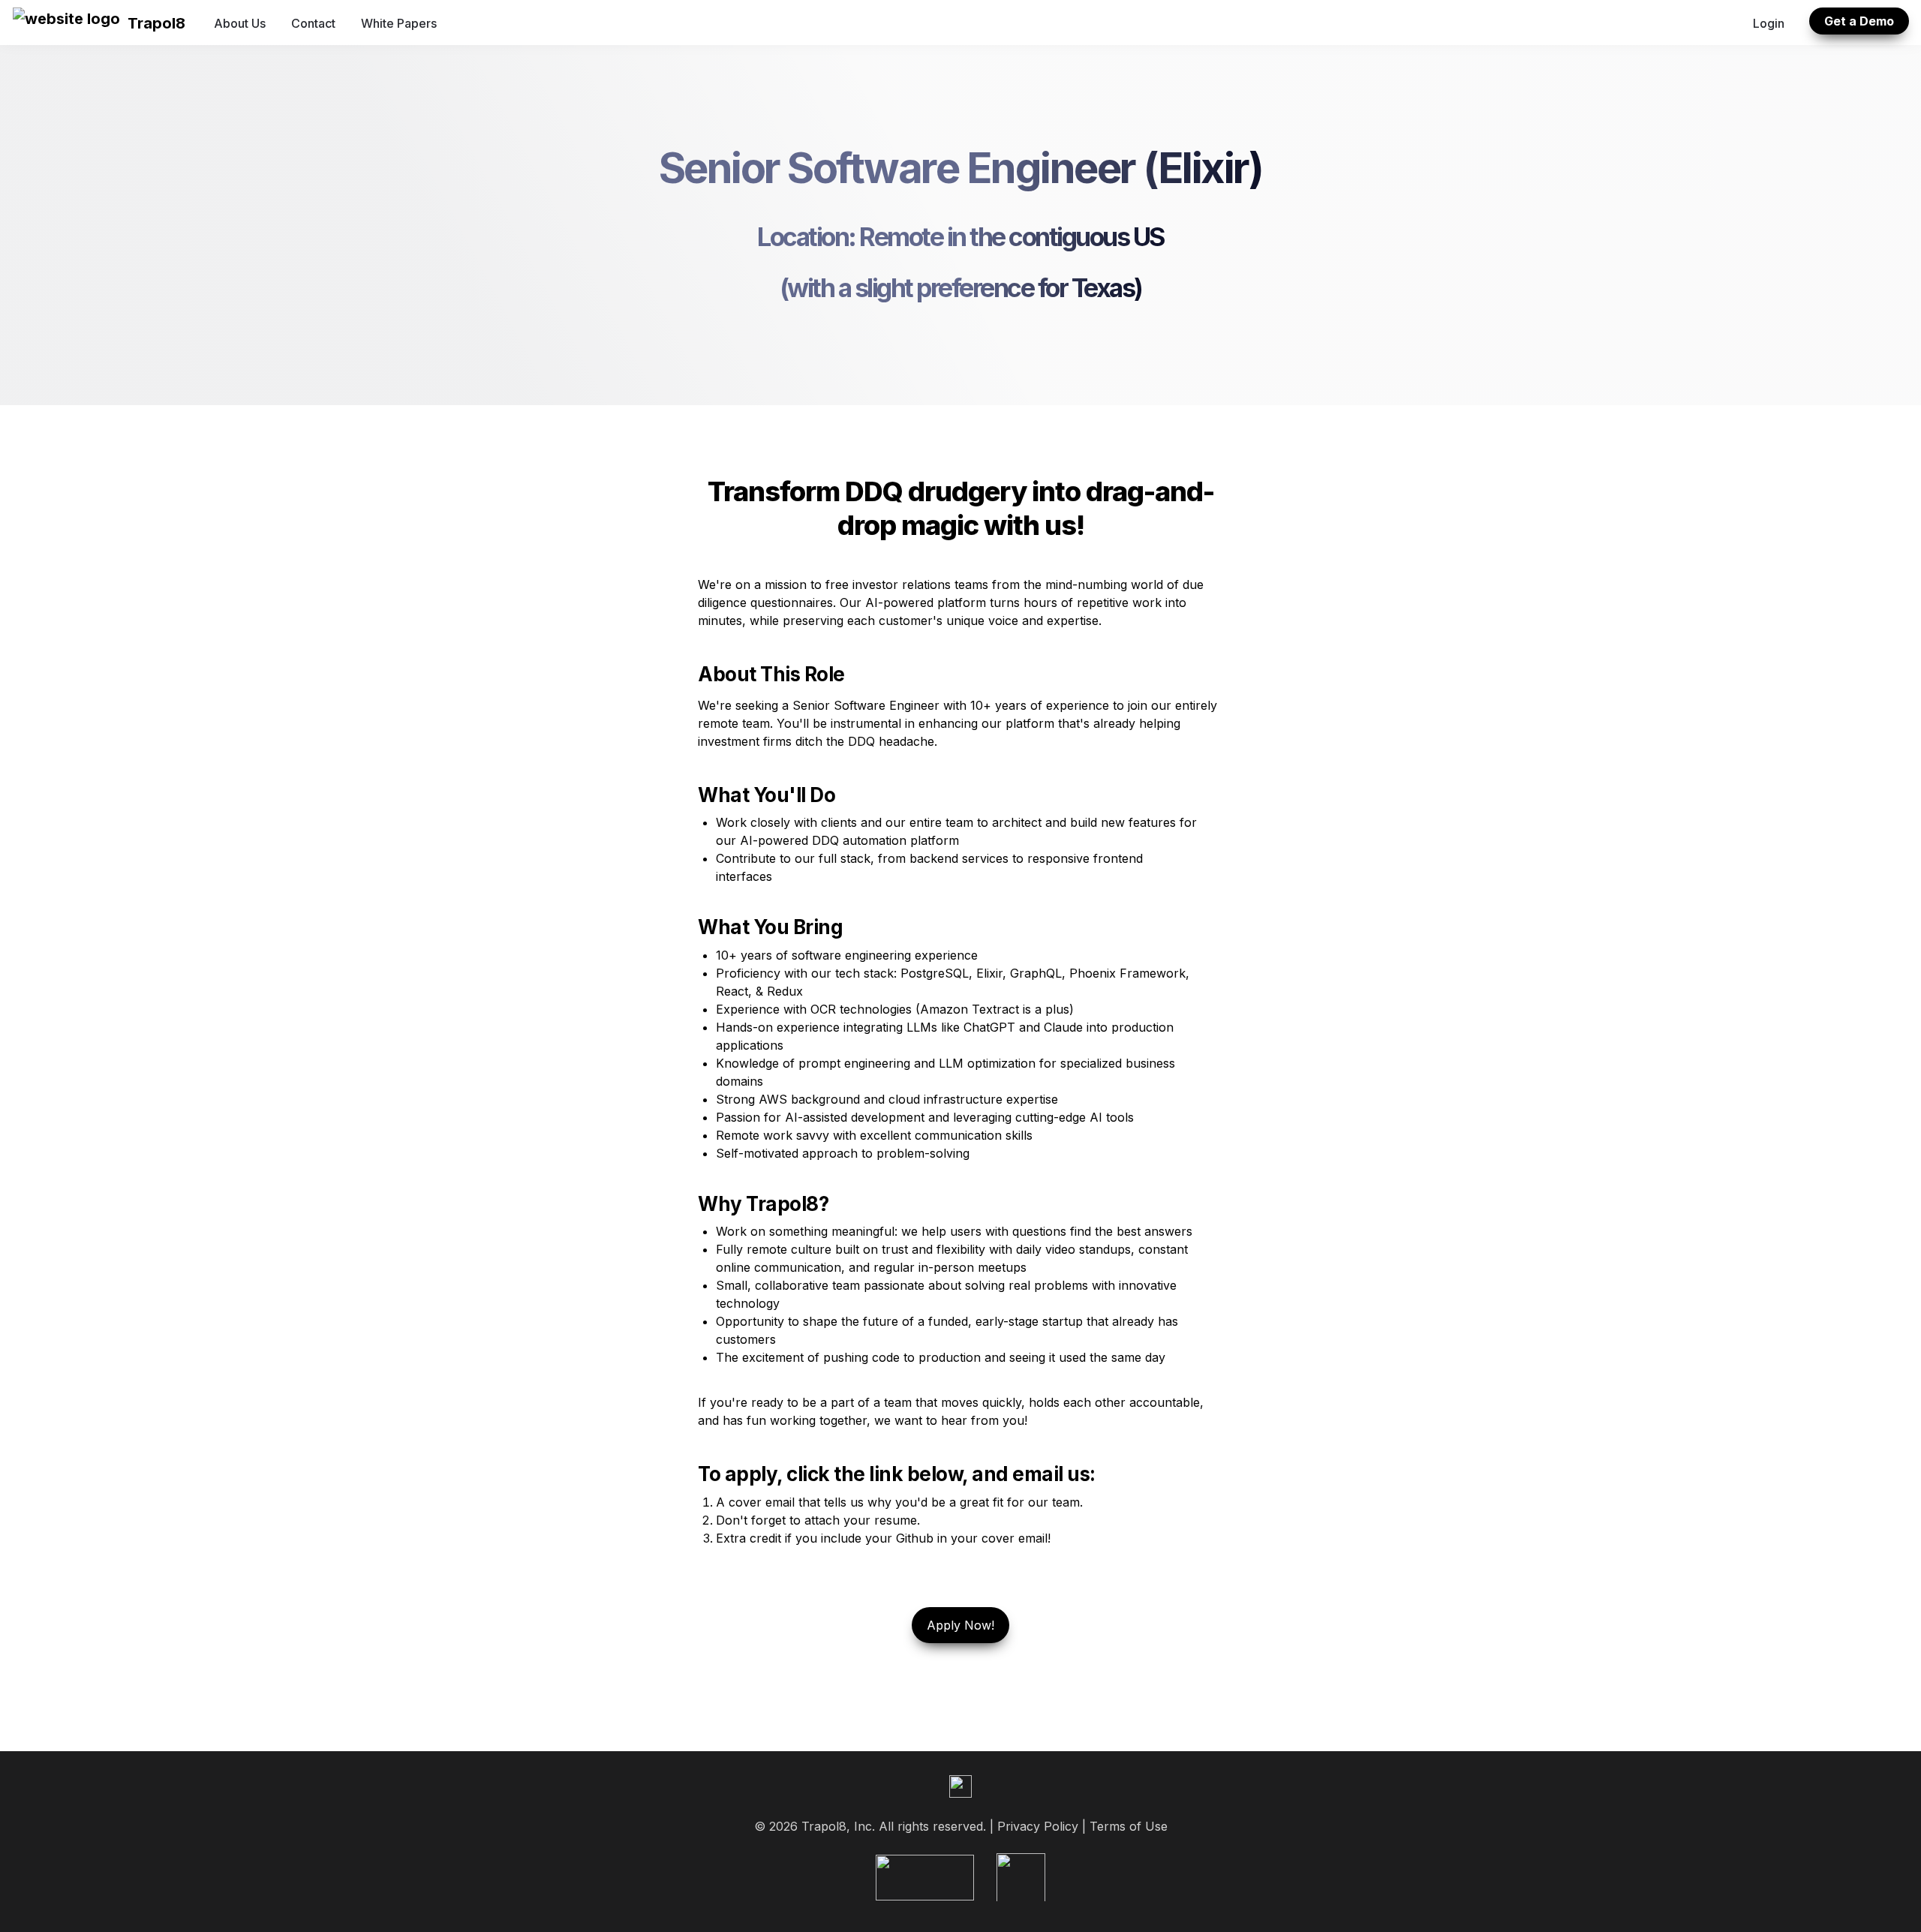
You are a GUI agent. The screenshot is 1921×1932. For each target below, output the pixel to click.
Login (1769, 23)
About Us (240, 23)
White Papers (399, 23)
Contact (313, 23)
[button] (66, 23)
